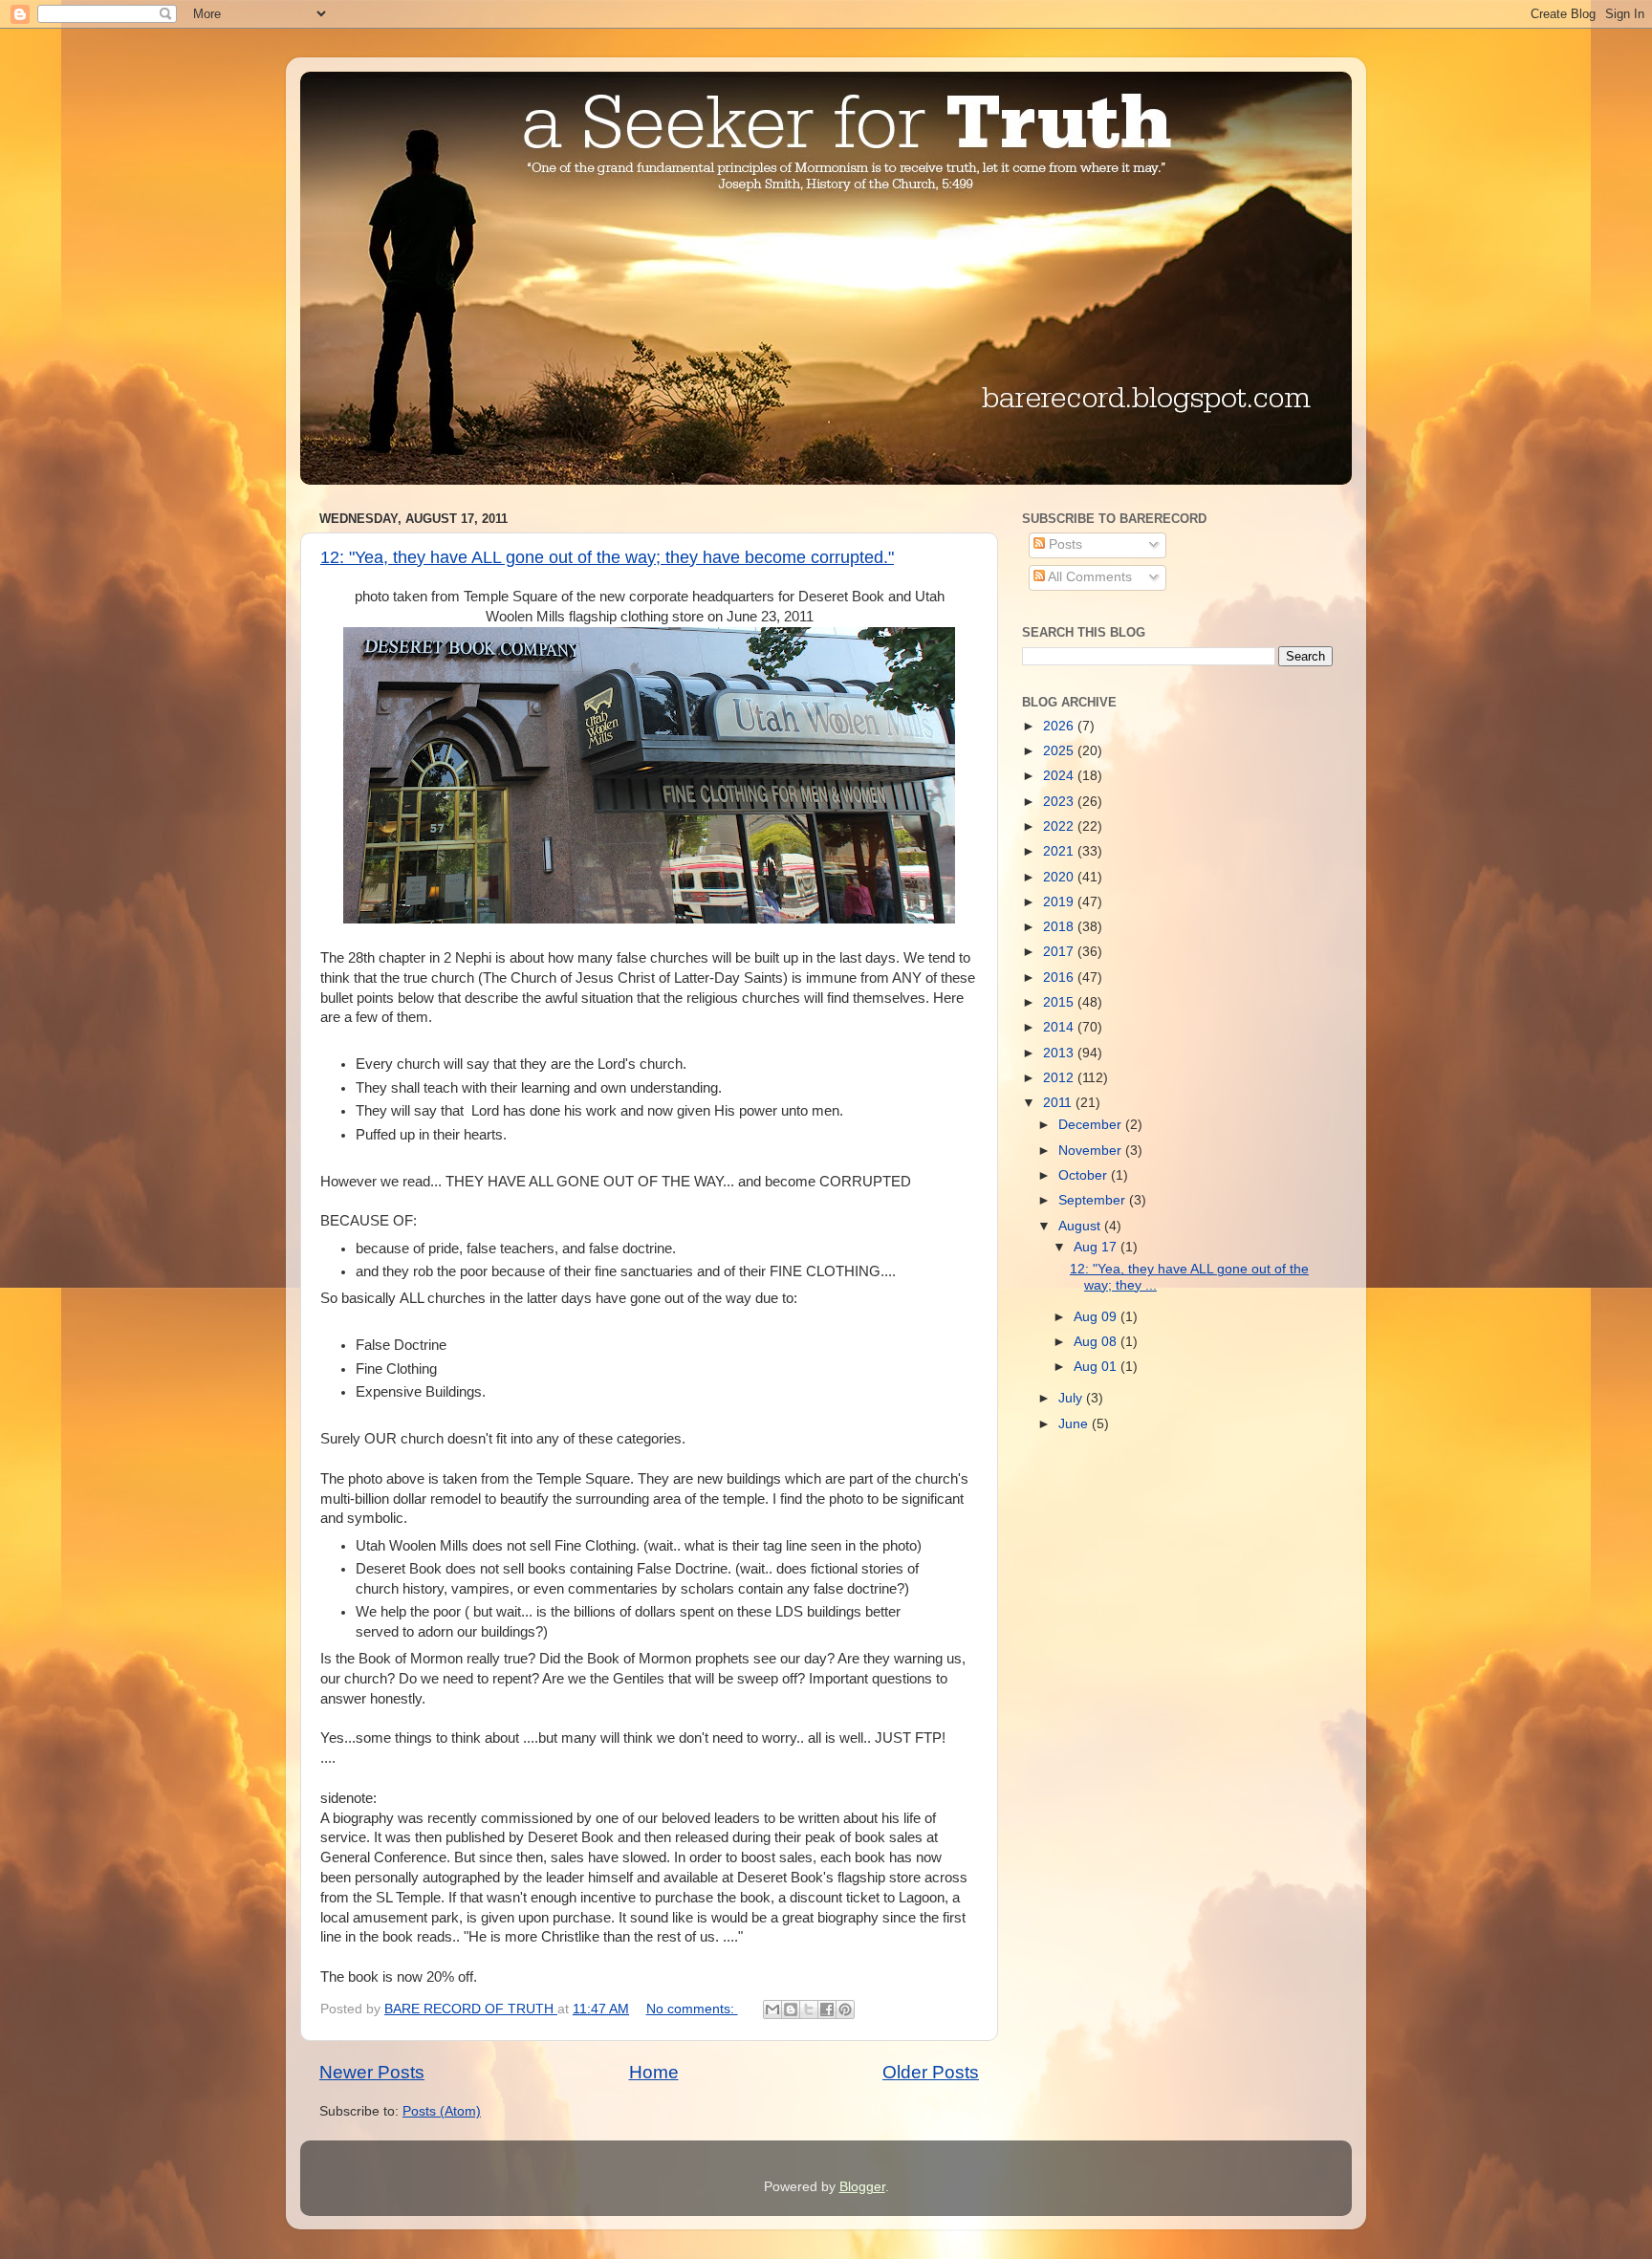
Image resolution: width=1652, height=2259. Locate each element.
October (1085, 1175)
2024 (1060, 776)
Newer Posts (372, 2072)
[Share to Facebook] (827, 2009)
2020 (1060, 877)
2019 (1060, 902)
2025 (1060, 751)
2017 (1060, 952)
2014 (1060, 1027)
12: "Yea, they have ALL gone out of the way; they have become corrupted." (607, 557)
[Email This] (772, 2009)
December (1092, 1125)
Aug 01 (1097, 1367)
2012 (1060, 1078)
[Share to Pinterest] (845, 2009)
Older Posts (931, 2072)
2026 (1060, 726)
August (1081, 1226)
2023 (1060, 802)
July (1072, 1398)
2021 (1060, 851)
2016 (1060, 977)
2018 (1060, 927)
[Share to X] (809, 2009)
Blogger (862, 2187)
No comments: (692, 2009)
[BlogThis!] (791, 2009)
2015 (1060, 1002)
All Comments (1088, 577)
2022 (1060, 826)
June (1075, 1424)
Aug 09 (1097, 1317)
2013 (1060, 1053)
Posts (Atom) (442, 2111)
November (1092, 1151)
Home (654, 2072)
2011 (1059, 1103)
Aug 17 (1097, 1247)
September (1094, 1200)
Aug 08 (1097, 1342)
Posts (1064, 544)
